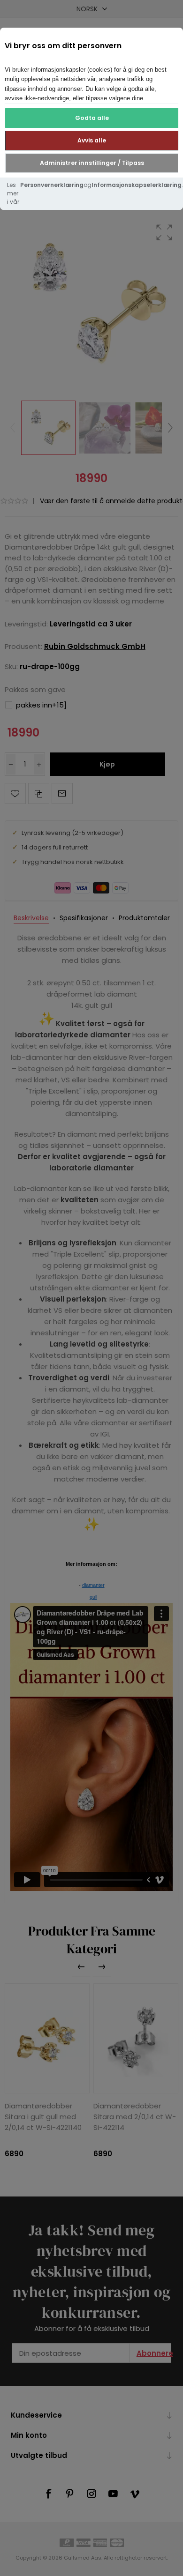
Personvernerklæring (52, 185)
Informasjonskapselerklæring (137, 185)
